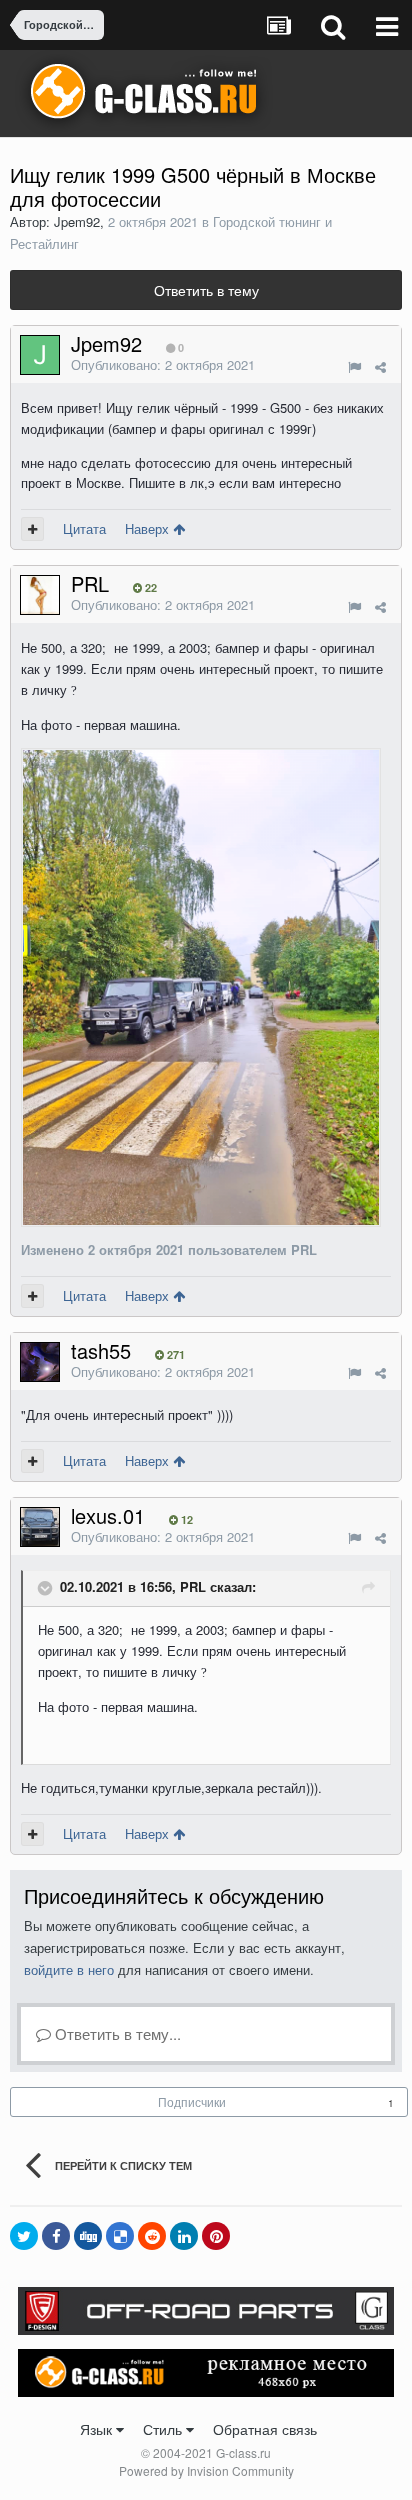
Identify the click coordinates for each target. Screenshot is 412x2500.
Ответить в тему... (116, 2033)
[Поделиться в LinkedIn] (184, 2236)
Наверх (149, 528)
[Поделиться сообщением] (380, 366)
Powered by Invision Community (206, 2470)
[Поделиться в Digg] (88, 2236)
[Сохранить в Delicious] (120, 2236)
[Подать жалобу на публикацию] (354, 366)
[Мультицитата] (32, 529)
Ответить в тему (206, 290)
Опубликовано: (163, 364)
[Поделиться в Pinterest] (216, 2236)
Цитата (84, 528)
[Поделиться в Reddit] (152, 2236)
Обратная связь (265, 2429)
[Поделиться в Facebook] (56, 2236)
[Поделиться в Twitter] (24, 2236)
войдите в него (69, 1969)
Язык (98, 2429)
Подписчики (192, 2101)
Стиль (164, 2429)
